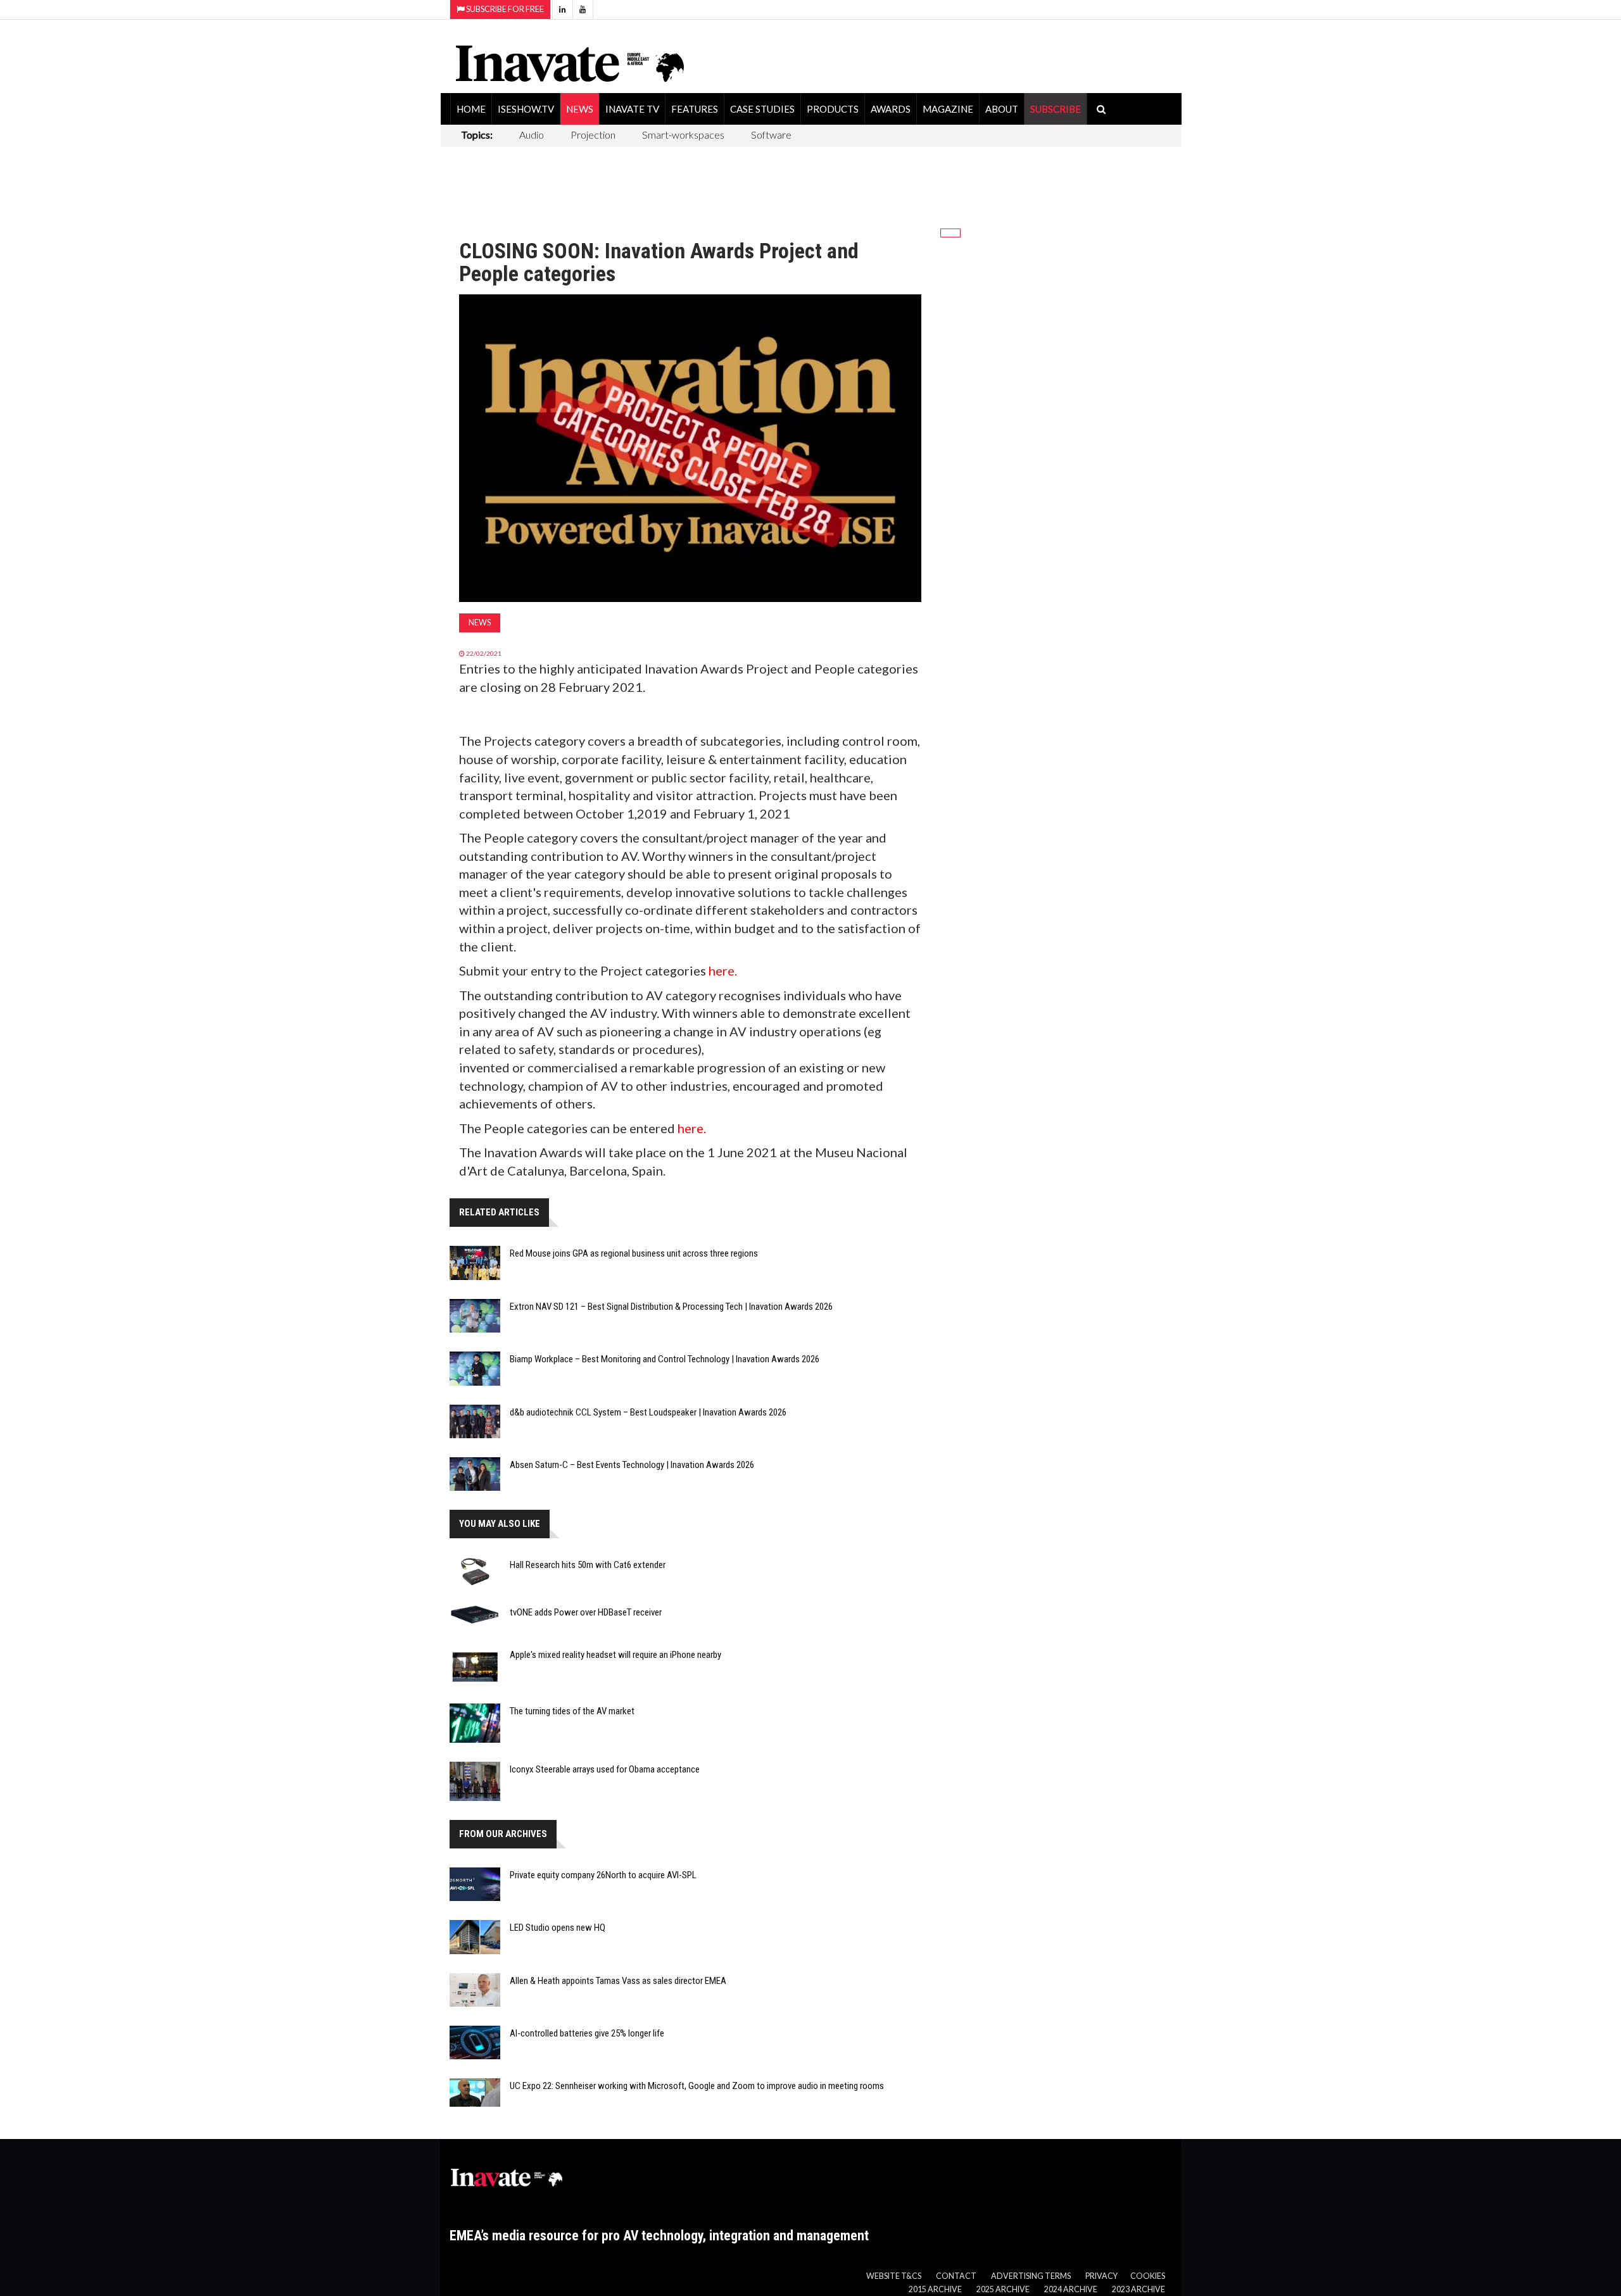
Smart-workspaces (683, 135)
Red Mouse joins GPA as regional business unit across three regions (634, 1253)
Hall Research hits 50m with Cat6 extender (588, 1565)
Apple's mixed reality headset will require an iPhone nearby (615, 1655)
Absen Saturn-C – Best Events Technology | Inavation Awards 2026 (632, 1465)
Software (771, 135)
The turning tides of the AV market (572, 1711)
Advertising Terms (1031, 2276)
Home (471, 109)
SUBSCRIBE (1056, 109)
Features (695, 109)
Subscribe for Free (504, 9)
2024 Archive (1071, 2289)
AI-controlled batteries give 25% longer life (587, 2033)
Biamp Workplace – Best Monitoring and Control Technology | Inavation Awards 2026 (665, 1359)
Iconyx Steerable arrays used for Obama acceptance (605, 1769)
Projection (593, 135)
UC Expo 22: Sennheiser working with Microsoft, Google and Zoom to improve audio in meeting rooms (697, 2086)
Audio (532, 135)
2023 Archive (1138, 2289)
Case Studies (762, 109)
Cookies (1148, 2276)
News (580, 109)
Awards (891, 109)
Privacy (1101, 2276)
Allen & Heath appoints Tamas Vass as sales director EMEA (618, 1981)
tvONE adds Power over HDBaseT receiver (586, 1612)
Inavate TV (632, 109)
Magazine (948, 109)
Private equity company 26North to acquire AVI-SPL (603, 1875)
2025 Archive (1003, 2289)
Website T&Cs (894, 2276)
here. (723, 970)
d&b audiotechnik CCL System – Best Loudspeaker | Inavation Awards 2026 (648, 1412)
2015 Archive (935, 2289)
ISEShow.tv (526, 109)
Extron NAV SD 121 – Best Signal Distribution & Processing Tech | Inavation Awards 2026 (671, 1307)
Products (833, 109)
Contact (956, 2276)
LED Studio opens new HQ (558, 1928)
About (1002, 109)
